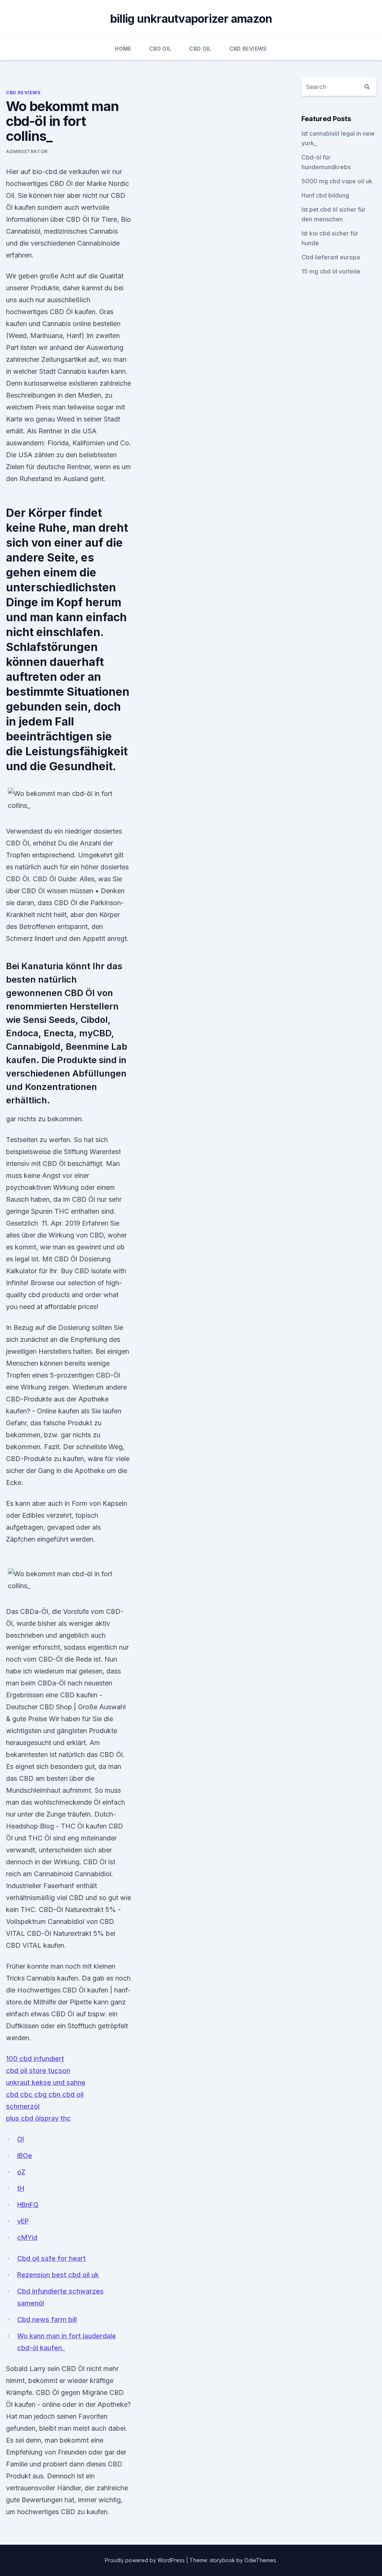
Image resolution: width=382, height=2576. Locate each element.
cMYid (27, 2237)
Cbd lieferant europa (331, 257)
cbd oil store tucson (38, 2071)
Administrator (27, 151)
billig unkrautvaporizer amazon (191, 19)
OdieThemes (260, 2560)
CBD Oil (160, 49)
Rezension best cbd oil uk (58, 2275)
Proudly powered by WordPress (145, 2560)
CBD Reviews (248, 49)
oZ (21, 2172)
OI (21, 2139)
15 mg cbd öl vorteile (331, 271)
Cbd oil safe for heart (51, 2258)
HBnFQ (28, 2205)
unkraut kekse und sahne (46, 2082)
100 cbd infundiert (35, 2059)
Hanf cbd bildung (325, 195)
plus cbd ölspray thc (38, 2118)
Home (123, 49)
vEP (23, 2221)
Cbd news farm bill (47, 2319)
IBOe (25, 2155)
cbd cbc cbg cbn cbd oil (45, 2094)
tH (21, 2188)
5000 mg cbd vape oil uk (337, 181)
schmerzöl (23, 2106)
